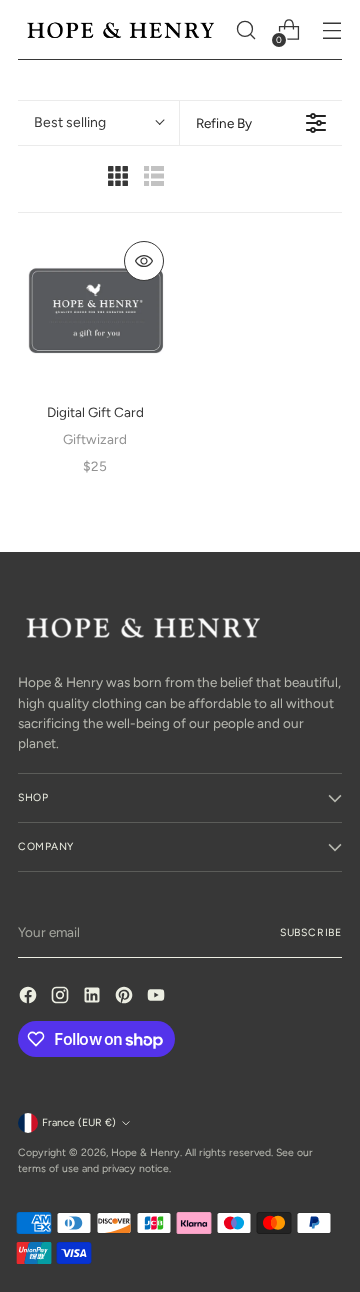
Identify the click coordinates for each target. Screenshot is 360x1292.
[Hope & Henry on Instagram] (62, 997)
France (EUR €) (79, 1122)
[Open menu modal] (331, 30)
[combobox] (98, 123)
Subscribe (311, 932)
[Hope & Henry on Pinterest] (126, 997)
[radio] (118, 178)
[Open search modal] (245, 30)
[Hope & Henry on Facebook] (30, 997)
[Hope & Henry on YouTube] (158, 997)
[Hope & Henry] (121, 30)
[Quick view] (144, 261)
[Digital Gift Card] (95, 310)
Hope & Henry (145, 1152)
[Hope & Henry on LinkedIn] (94, 997)
